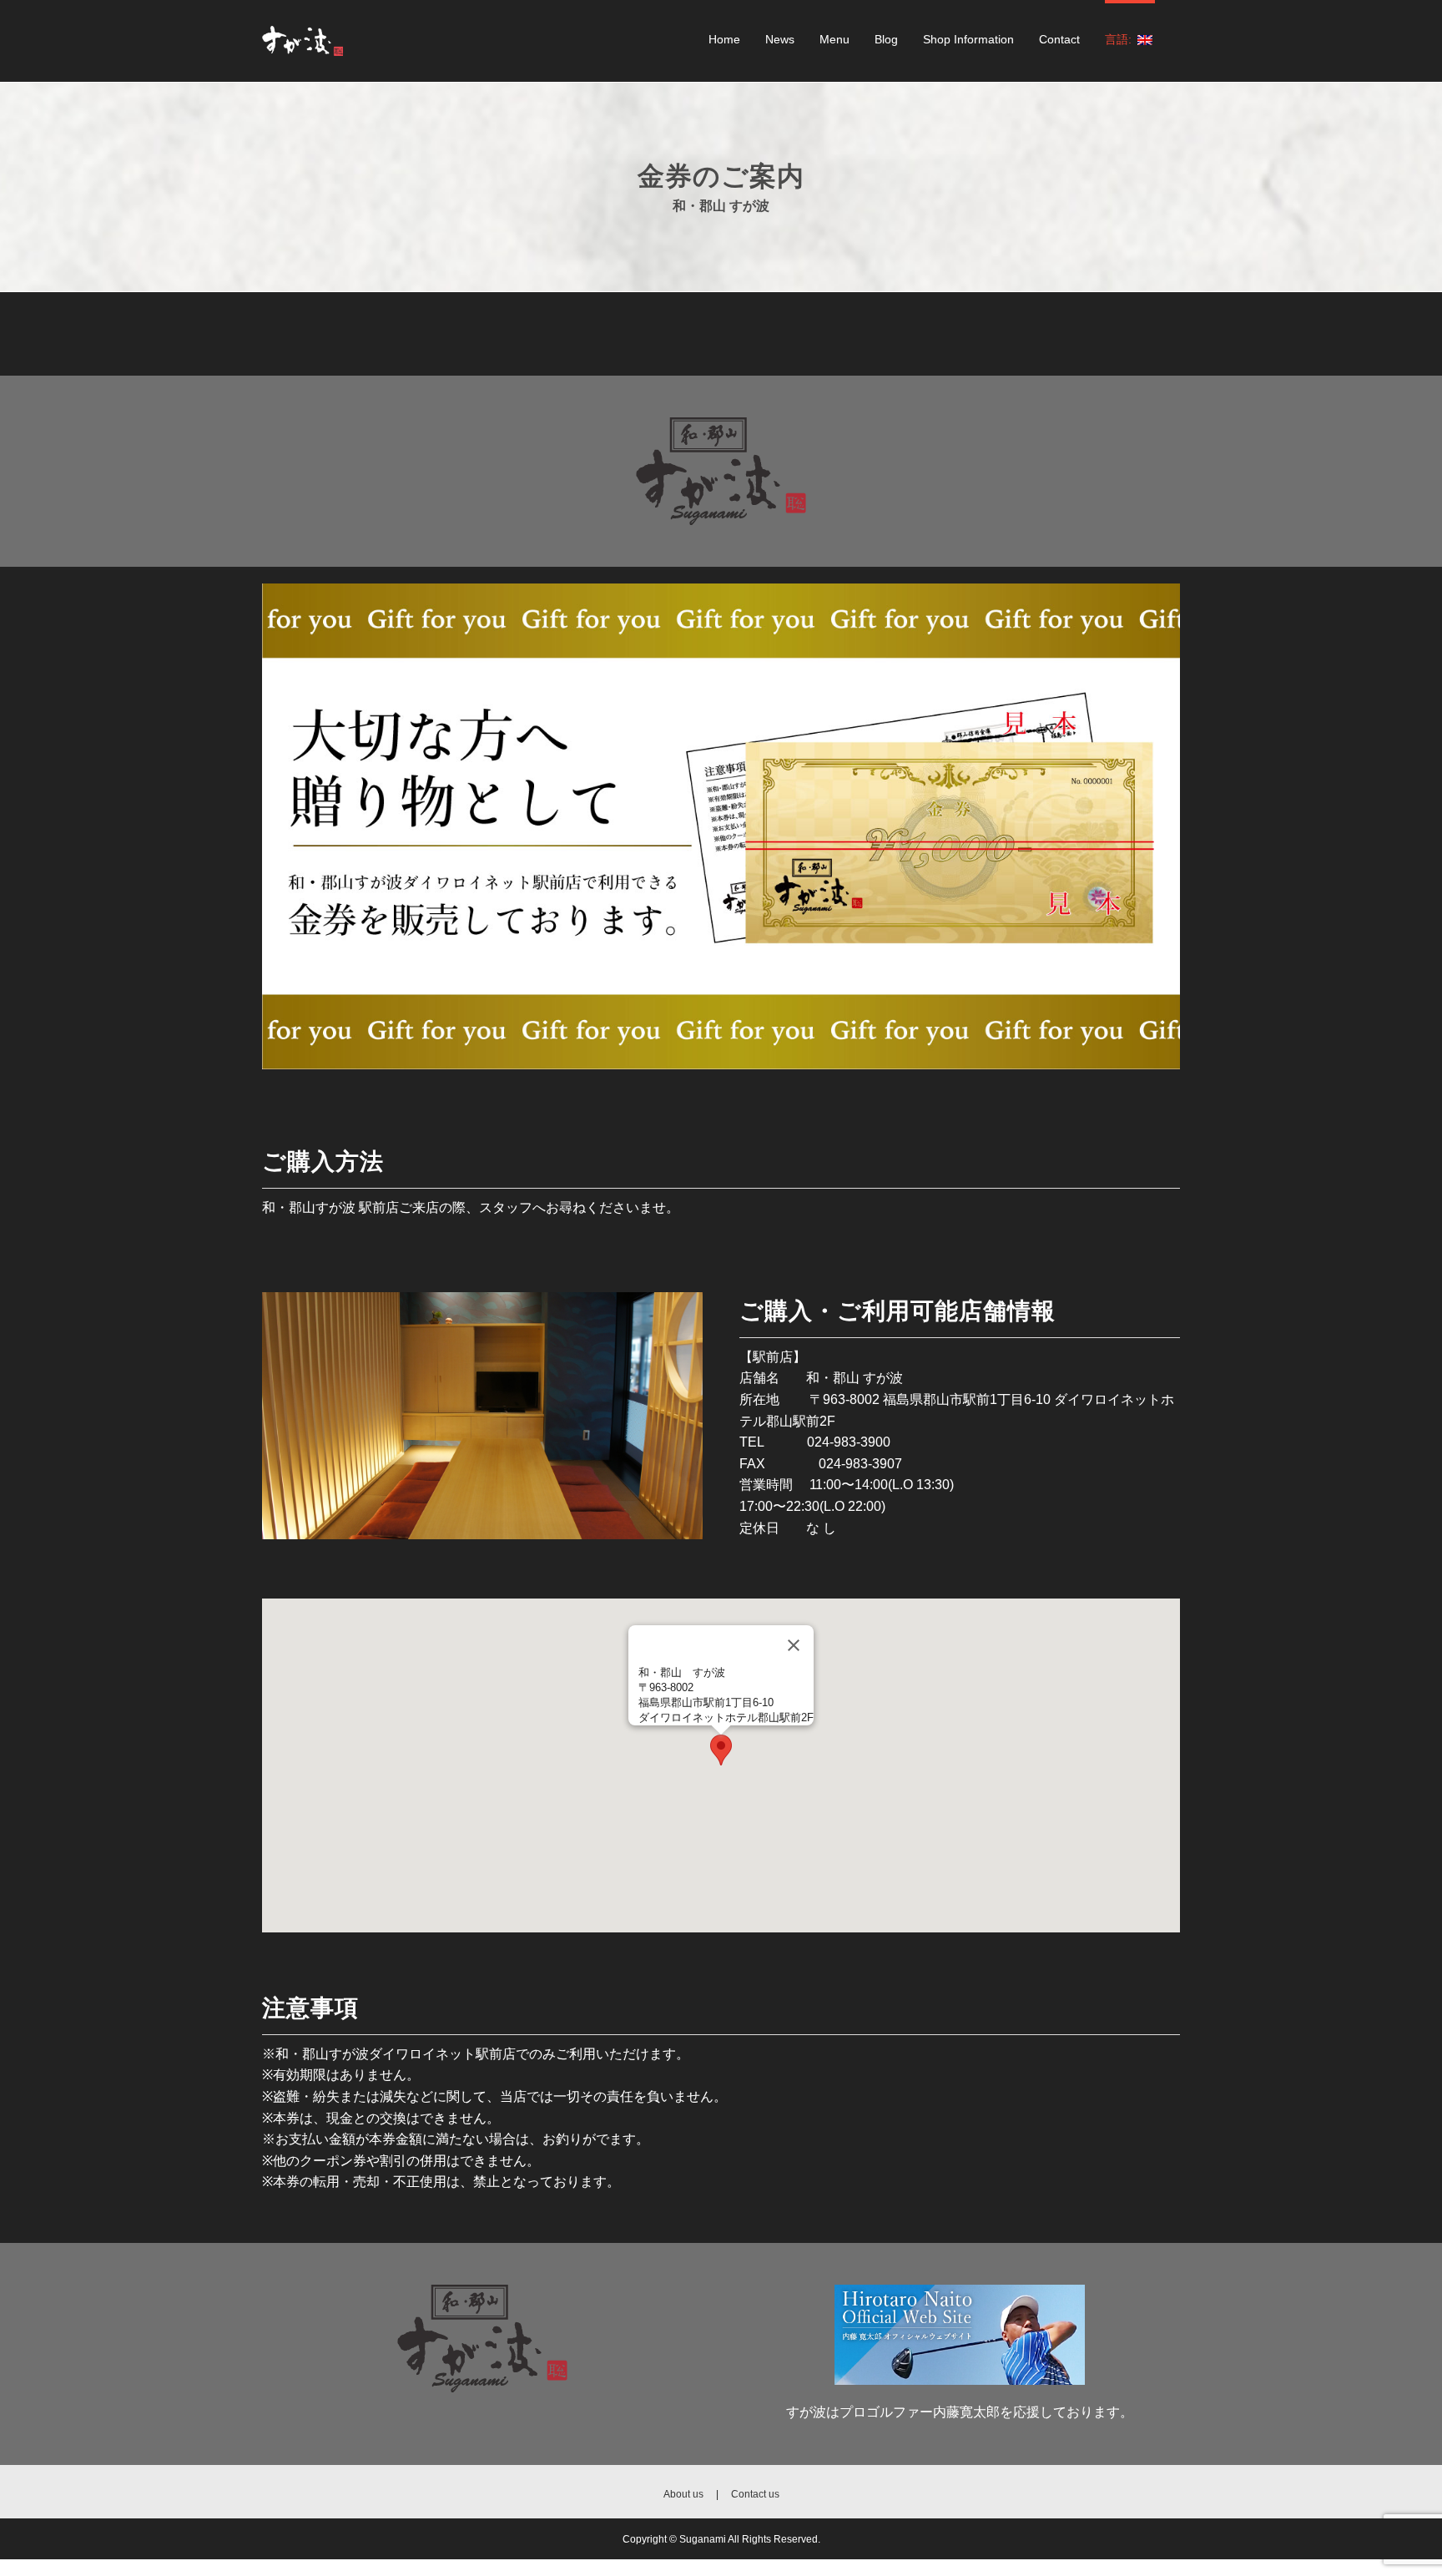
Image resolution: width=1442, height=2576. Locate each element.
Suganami (703, 2539)
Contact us (755, 2494)
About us (683, 2494)
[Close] (794, 1645)
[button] (721, 1750)
